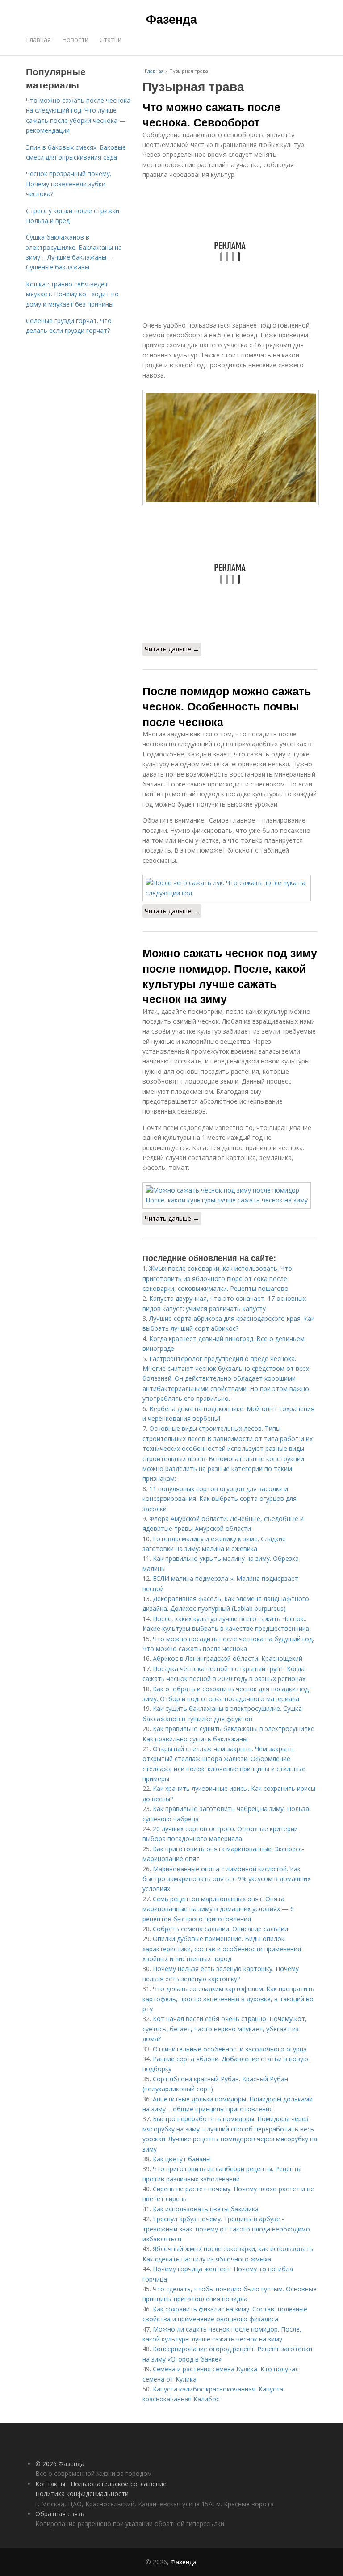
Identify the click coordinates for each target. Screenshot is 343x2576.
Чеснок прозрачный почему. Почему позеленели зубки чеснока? (69, 184)
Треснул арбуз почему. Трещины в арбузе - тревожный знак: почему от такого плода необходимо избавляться (226, 2229)
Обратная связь (60, 2514)
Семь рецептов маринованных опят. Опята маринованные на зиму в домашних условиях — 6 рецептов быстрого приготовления (218, 1909)
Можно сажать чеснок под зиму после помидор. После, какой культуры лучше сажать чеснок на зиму (230, 976)
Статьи (111, 40)
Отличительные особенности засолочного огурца (230, 2049)
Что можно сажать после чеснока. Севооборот (211, 114)
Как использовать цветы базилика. (206, 2209)
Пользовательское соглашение (119, 2484)
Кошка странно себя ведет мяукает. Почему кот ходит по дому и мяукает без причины (72, 294)
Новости (75, 40)
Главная (38, 40)
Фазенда (171, 19)
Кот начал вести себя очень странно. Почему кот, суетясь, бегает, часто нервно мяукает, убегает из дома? (225, 2029)
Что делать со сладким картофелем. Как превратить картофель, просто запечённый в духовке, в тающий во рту (228, 1999)
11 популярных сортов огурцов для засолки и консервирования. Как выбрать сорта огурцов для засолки (220, 1499)
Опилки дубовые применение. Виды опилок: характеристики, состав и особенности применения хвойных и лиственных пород (222, 1949)
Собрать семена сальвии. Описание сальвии (220, 1929)
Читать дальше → (172, 649)
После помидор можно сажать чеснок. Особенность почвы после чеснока (227, 706)
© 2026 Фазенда (60, 2464)
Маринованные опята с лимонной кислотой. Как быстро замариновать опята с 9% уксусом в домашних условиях (226, 1879)
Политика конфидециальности (82, 2494)
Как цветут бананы (182, 2159)
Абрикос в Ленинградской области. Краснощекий (228, 1658)
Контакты (50, 2484)
